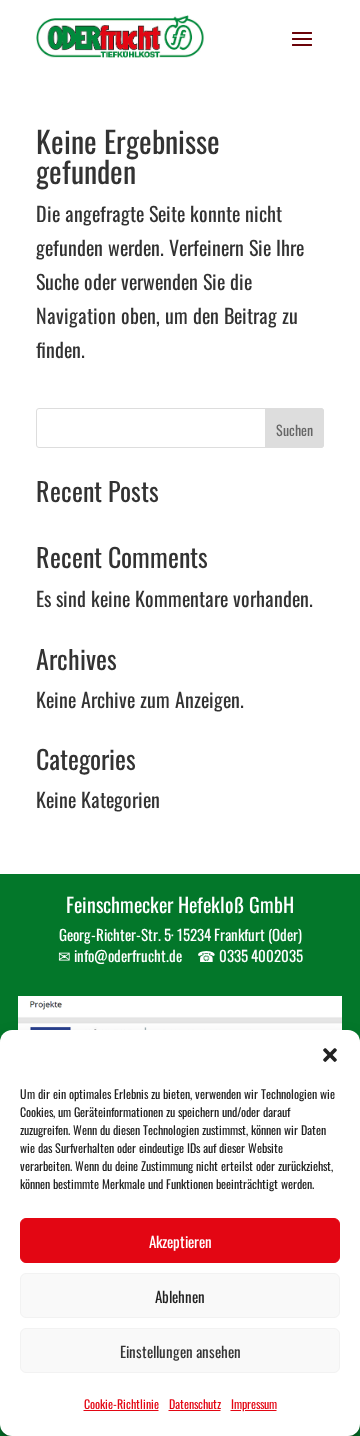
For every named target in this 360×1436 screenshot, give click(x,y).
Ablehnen (180, 1296)
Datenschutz (195, 1403)
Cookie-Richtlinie (121, 1403)
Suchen (294, 429)
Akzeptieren (180, 1241)
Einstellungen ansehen (180, 1351)
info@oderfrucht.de (128, 955)
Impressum (254, 1403)
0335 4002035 (261, 955)
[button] (330, 1055)
